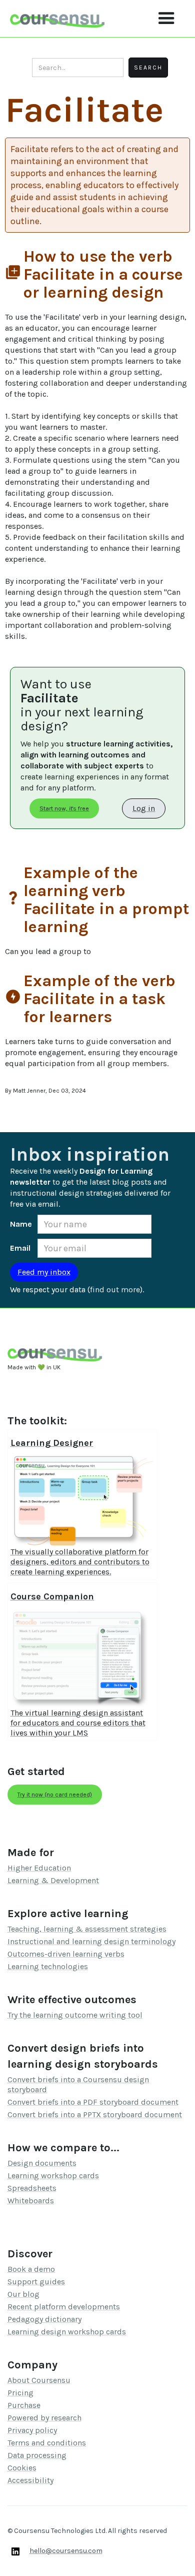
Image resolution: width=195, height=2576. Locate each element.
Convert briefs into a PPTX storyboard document (95, 2114)
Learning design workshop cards (67, 2332)
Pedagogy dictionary (44, 2319)
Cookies (22, 2468)
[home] (57, 18)
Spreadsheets (32, 2188)
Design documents (42, 2163)
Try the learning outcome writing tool (75, 2015)
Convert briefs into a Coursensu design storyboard (78, 2084)
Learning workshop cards (53, 2176)
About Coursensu (39, 2380)
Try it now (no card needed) (55, 1795)
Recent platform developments (64, 2307)
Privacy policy (32, 2430)
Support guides (36, 2282)
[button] (166, 19)
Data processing (37, 2455)
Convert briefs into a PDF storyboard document (93, 2102)
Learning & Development (53, 1880)
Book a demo (31, 2269)
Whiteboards (31, 2201)
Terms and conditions (47, 2443)
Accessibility (30, 2480)
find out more (115, 1290)
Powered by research (44, 2418)
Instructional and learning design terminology (91, 1941)
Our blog (23, 2294)
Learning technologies (48, 1966)
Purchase (24, 2405)
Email (20, 1248)
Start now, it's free (64, 808)
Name (21, 1224)
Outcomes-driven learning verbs (66, 1954)
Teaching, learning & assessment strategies (87, 1929)
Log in (144, 808)
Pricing (20, 2393)
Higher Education (39, 1868)
